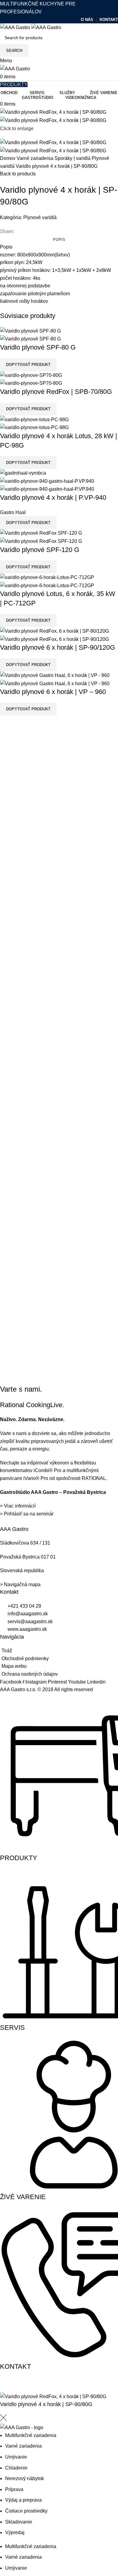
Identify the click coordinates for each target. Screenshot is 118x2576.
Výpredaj (15, 2532)
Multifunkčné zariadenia (31, 2435)
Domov (8, 158)
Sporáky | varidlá (73, 158)
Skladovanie (19, 2522)
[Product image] (30, 339)
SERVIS (12, 2028)
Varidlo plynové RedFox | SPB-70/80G (56, 392)
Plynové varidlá (40, 217)
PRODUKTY (19, 1858)
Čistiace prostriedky (26, 2511)
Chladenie (16, 2468)
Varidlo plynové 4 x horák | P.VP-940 (53, 498)
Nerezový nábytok (25, 2478)
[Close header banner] (8, 2385)
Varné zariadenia (36, 158)
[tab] (59, 240)
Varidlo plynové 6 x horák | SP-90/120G (57, 647)
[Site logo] (16, 27)
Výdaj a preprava (23, 2500)
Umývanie (16, 2457)
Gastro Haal (13, 512)
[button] (28, 365)
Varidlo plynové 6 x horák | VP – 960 (53, 692)
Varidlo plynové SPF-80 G (38, 347)
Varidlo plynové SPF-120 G (40, 550)
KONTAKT (15, 2366)
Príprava (14, 2489)
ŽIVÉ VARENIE (23, 2197)
